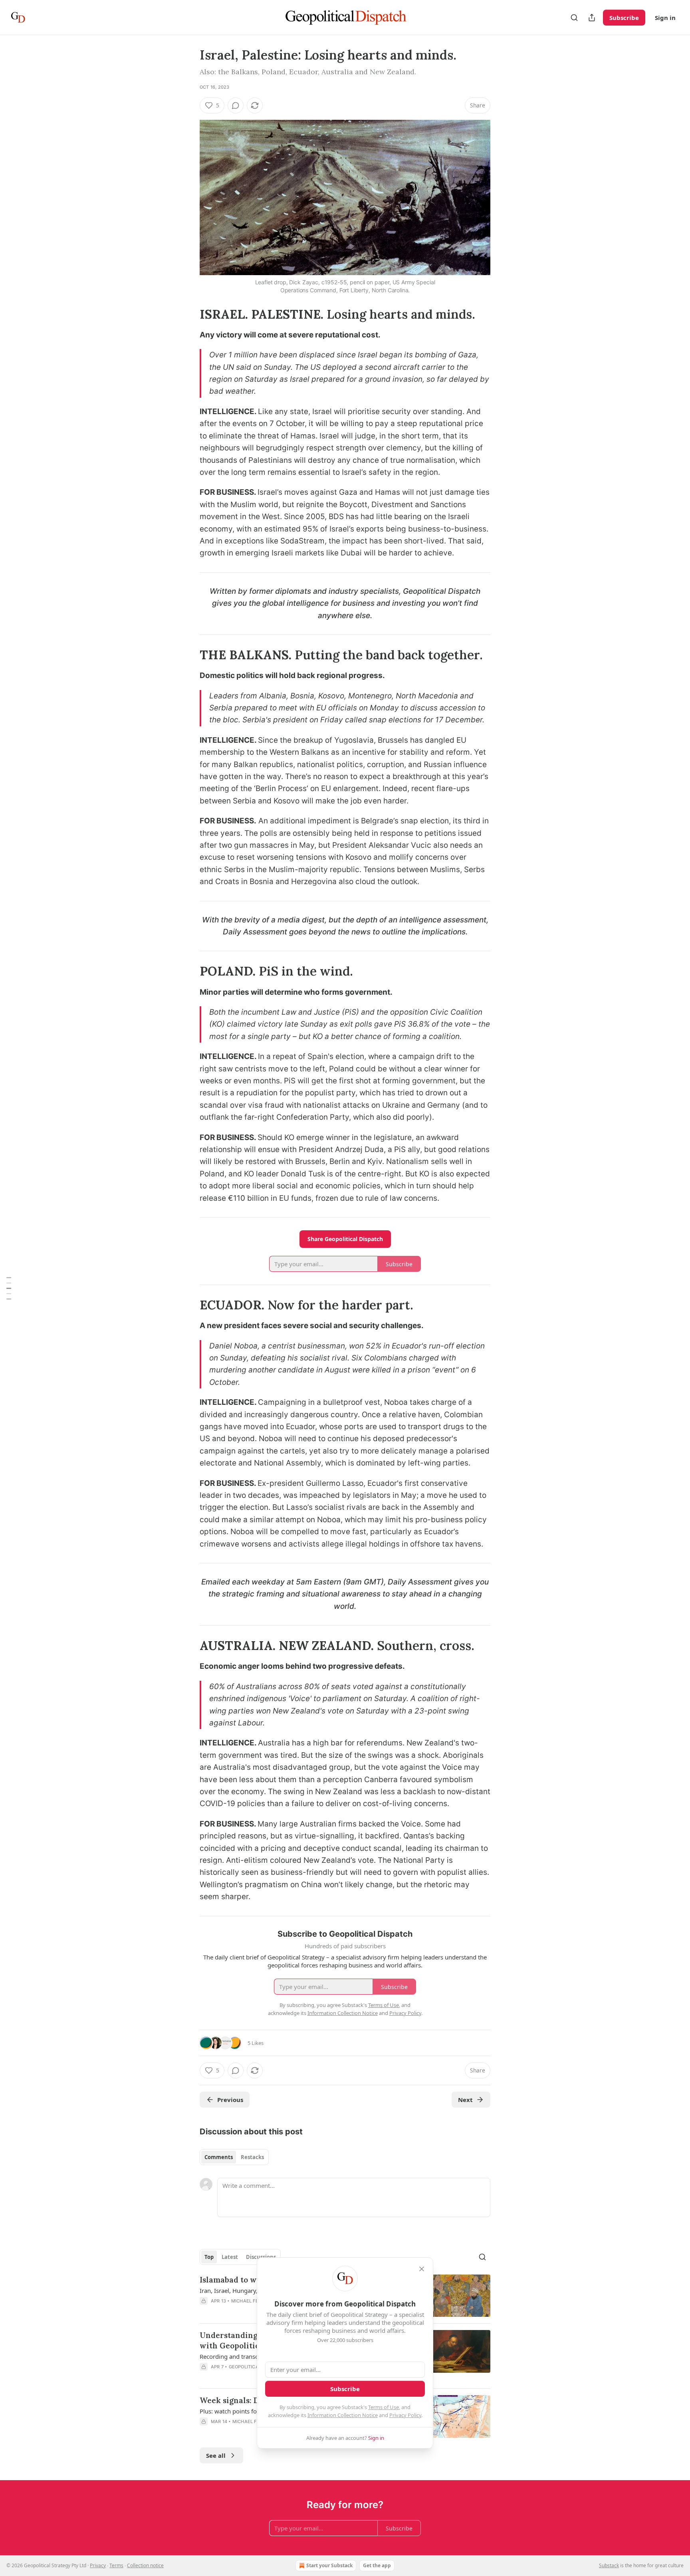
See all (216, 2455)
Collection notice (145, 2565)
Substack (609, 2565)
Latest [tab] (230, 2257)
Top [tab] (209, 2257)
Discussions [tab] (261, 2257)
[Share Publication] (592, 18)
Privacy (98, 2565)
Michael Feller (250, 2301)
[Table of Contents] (9, 1288)
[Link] (188, 314)
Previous (230, 2100)
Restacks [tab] (252, 2157)
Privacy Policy (405, 2415)
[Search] (574, 18)
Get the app (377, 2565)
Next (465, 2100)
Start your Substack (329, 2565)
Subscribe (624, 18)
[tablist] (234, 2157)
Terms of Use (384, 2407)
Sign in (665, 18)
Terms (116, 2565)
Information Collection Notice (343, 2415)
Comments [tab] (219, 2157)
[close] (422, 2269)
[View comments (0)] (236, 105)
